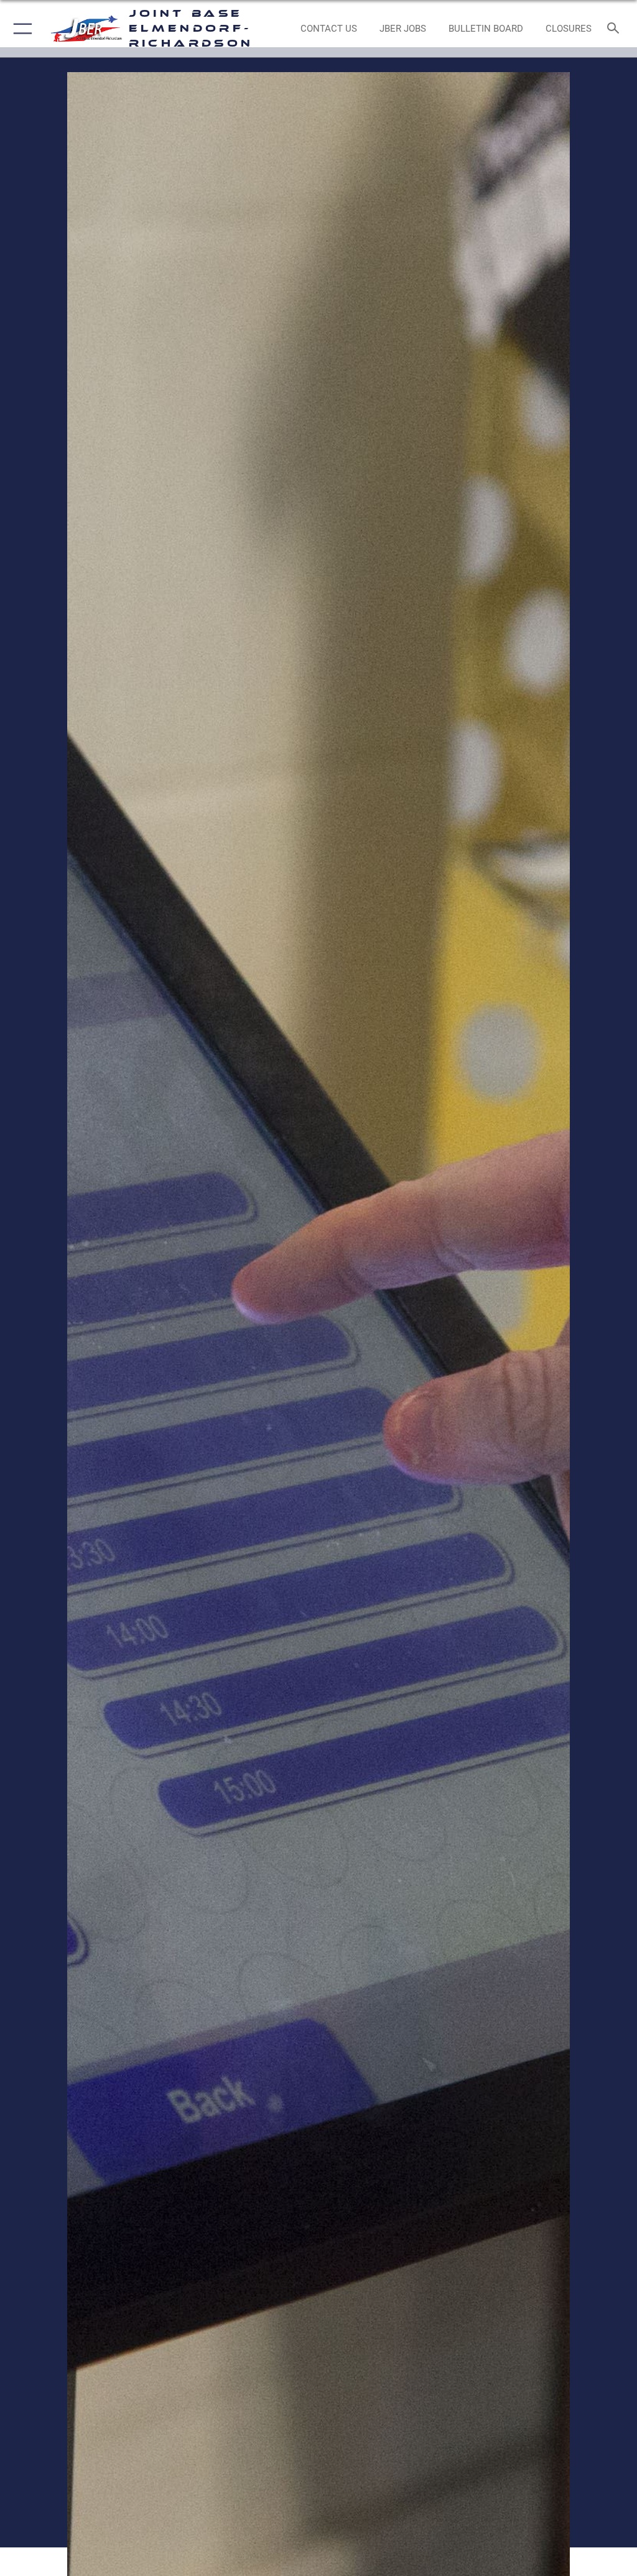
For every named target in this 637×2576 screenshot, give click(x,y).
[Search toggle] (616, 29)
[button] (20, 29)
